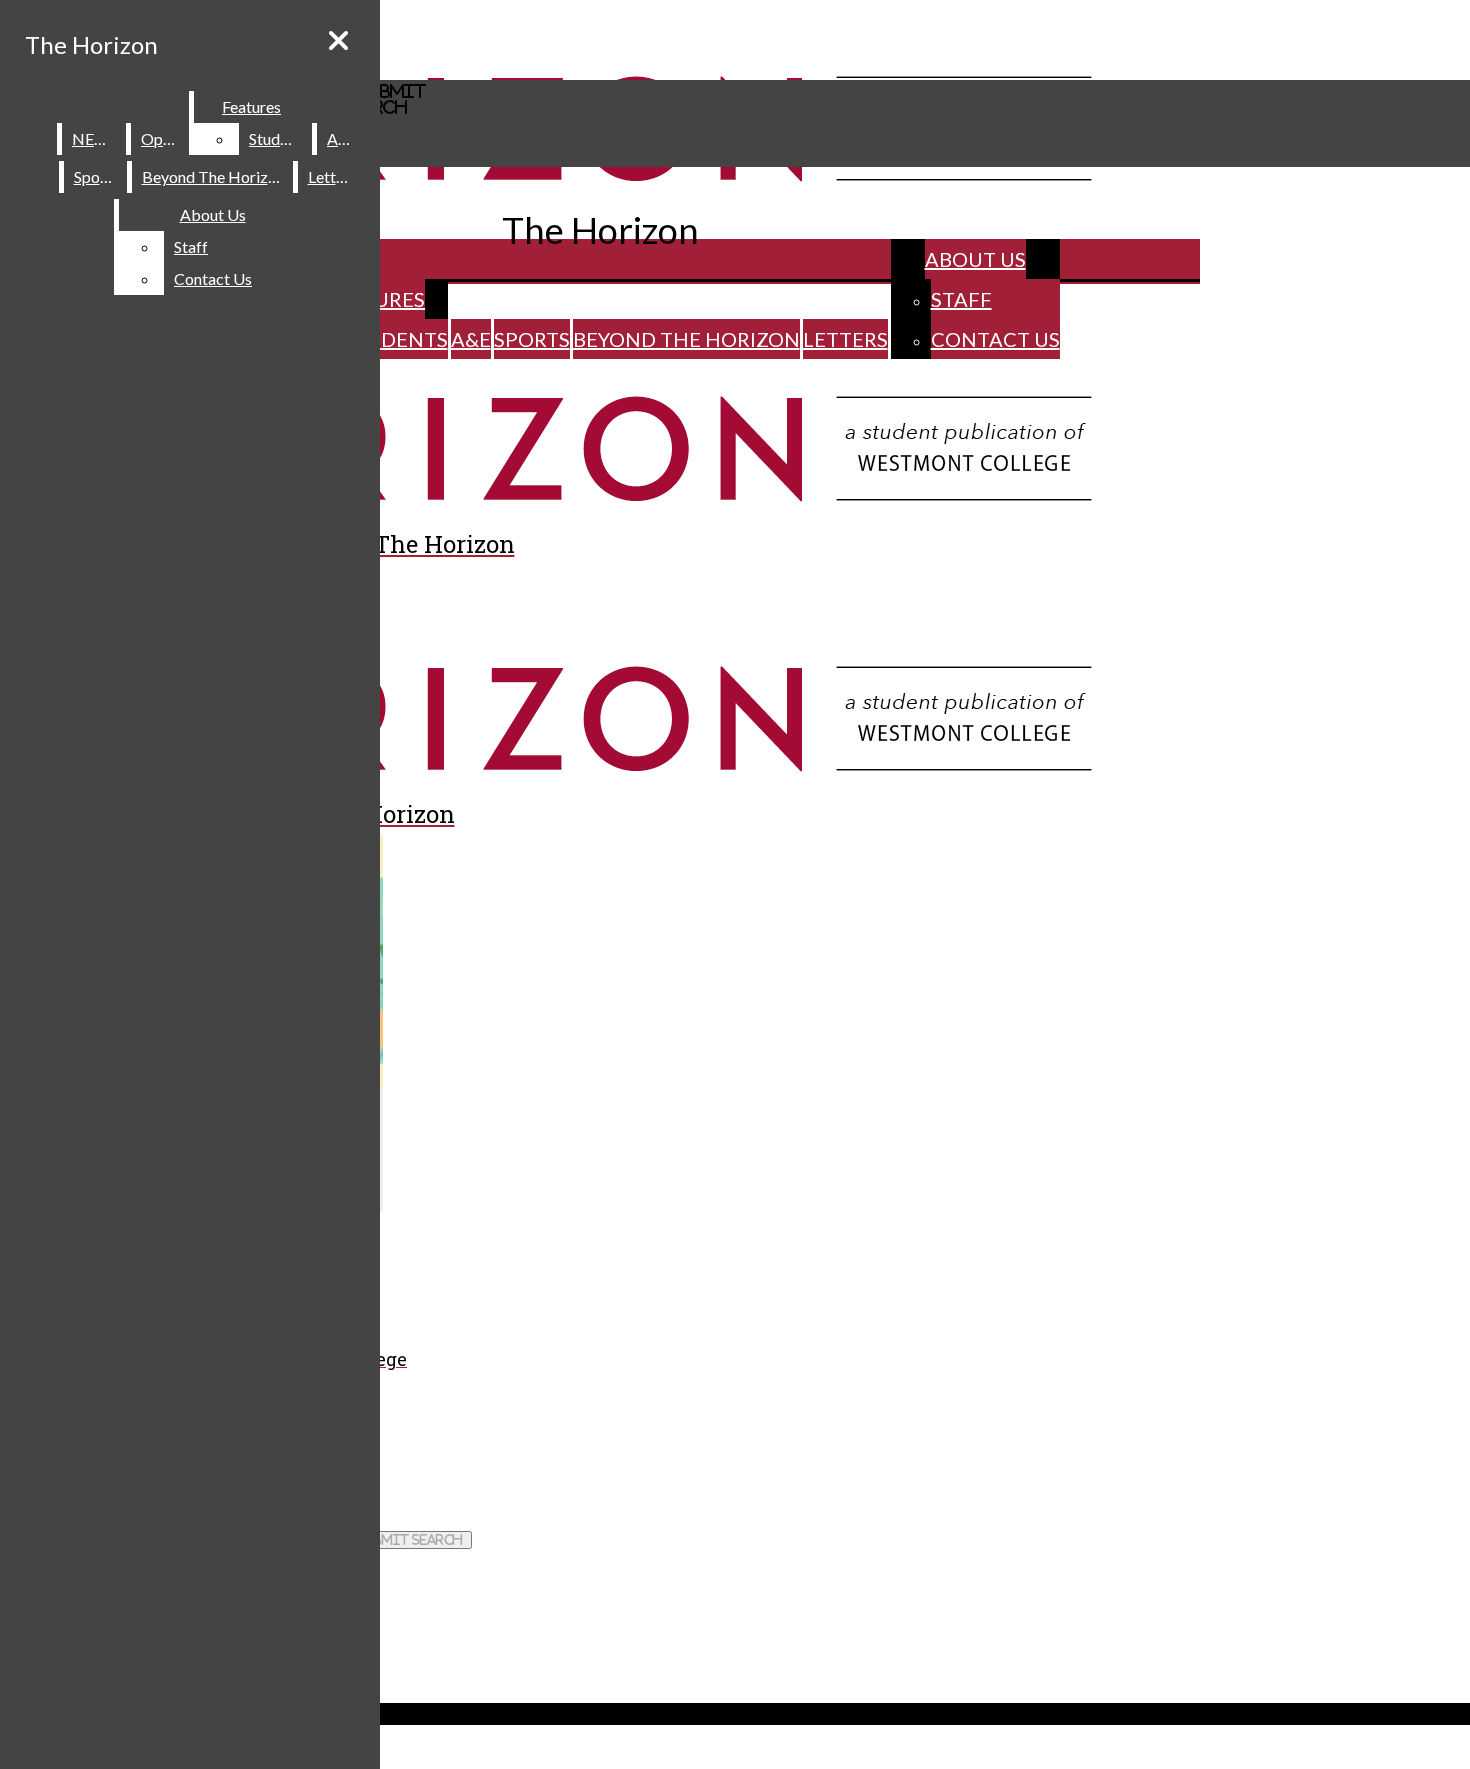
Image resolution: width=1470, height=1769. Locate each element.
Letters (845, 339)
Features (251, 106)
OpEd (161, 138)
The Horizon (91, 44)
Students (395, 339)
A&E (471, 339)
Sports (532, 339)
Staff (961, 299)
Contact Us (995, 339)
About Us (975, 259)
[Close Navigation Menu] (338, 40)
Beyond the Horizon (686, 339)
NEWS (95, 138)
